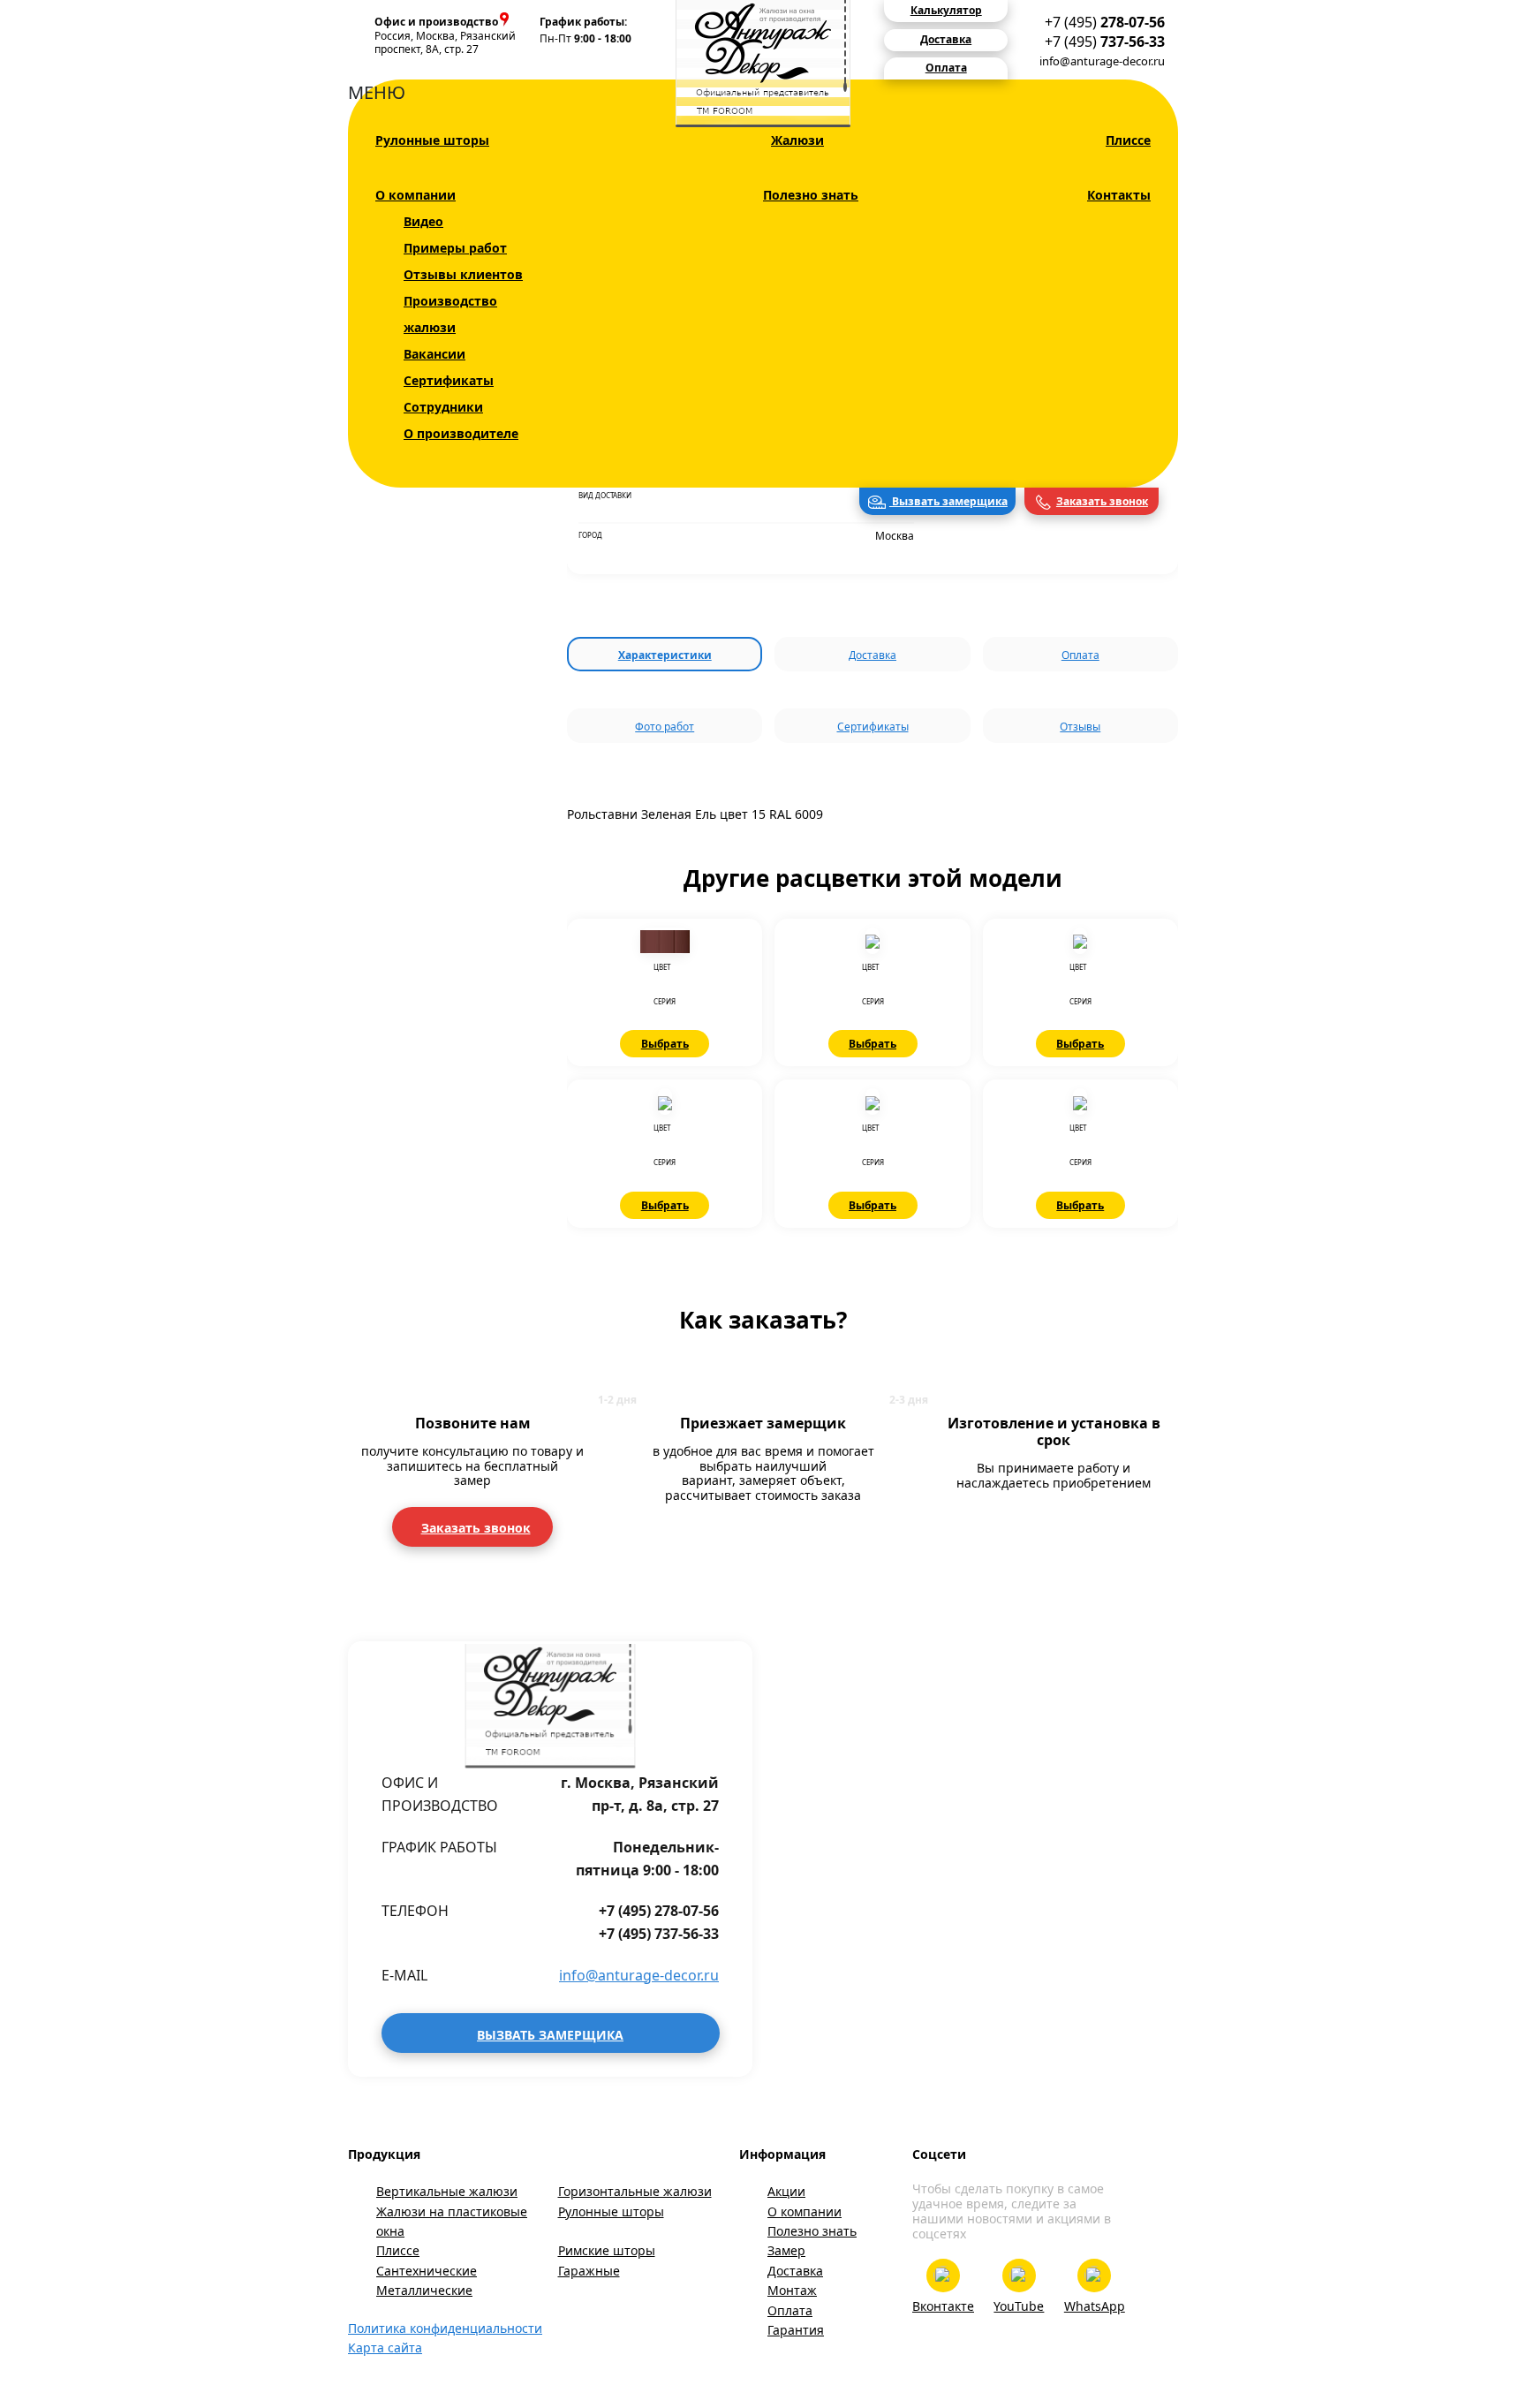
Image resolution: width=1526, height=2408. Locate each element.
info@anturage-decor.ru (1102, 61)
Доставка (873, 655)
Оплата (1080, 655)
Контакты (1119, 195)
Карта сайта (385, 2347)
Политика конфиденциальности (445, 2328)
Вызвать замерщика (948, 501)
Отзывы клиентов (463, 274)
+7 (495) (1105, 22)
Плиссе (1128, 140)
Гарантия (796, 2330)
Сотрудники (443, 407)
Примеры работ (455, 248)
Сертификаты (449, 380)
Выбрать (665, 1044)
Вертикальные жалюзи (447, 2191)
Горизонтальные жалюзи (635, 2191)
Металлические (424, 2290)
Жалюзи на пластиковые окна (452, 2221)
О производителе (461, 433)
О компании (415, 195)
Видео (423, 221)
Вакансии (434, 354)
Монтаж (792, 2290)
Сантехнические (427, 2271)
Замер (786, 2250)
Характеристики (665, 655)
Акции (786, 2191)
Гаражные (589, 2271)
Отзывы (1080, 727)
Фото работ (665, 727)
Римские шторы (607, 2250)
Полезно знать (811, 195)
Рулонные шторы (432, 140)
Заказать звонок (1102, 501)
